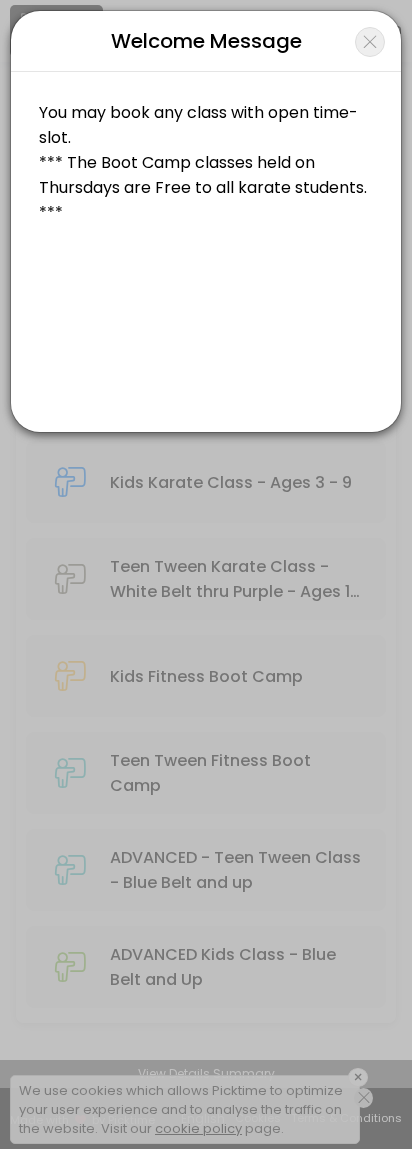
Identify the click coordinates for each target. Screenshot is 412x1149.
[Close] (370, 42)
